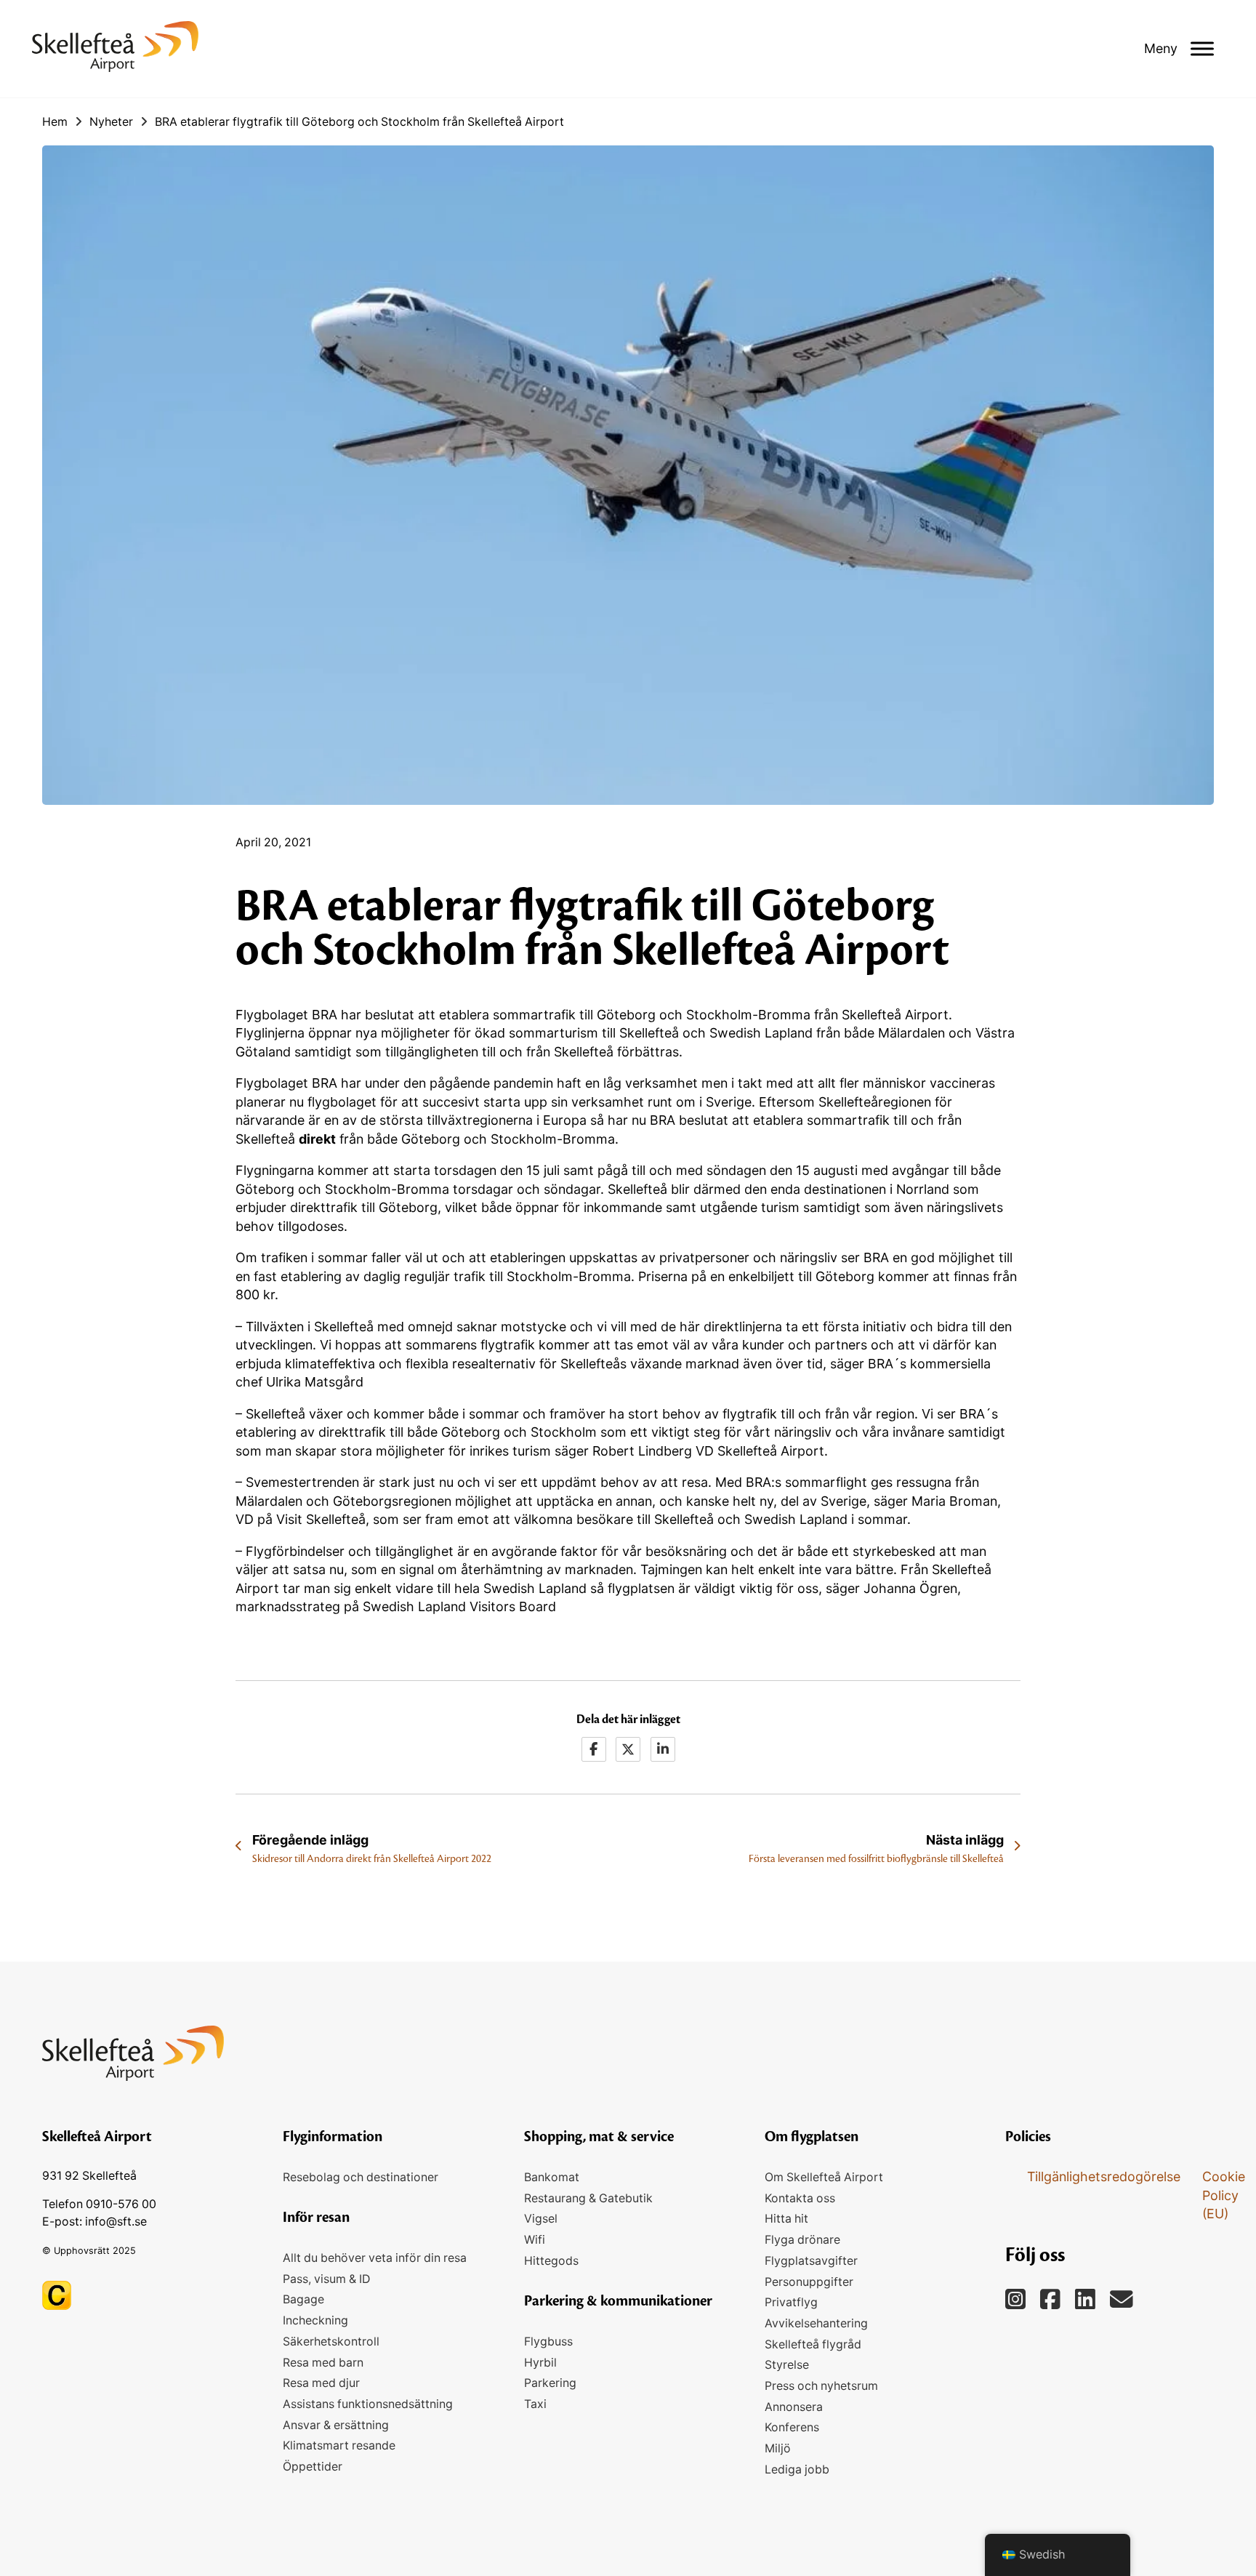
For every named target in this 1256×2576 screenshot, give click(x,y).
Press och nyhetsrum (821, 2386)
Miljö (778, 2448)
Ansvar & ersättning (336, 2425)
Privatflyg (791, 2302)
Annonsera (794, 2407)
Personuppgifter (809, 2282)
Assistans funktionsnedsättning (368, 2404)
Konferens (792, 2427)
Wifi (535, 2240)
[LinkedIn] (663, 1749)
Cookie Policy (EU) (1224, 2195)
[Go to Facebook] (1050, 2300)
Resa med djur (321, 2383)
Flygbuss (548, 2342)
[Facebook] (594, 1749)
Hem (55, 122)
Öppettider (313, 2467)
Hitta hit (786, 2219)
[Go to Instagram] (1085, 2300)
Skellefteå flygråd (813, 2344)
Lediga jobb (797, 2469)
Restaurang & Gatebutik (588, 2198)
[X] (628, 1749)
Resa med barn (323, 2363)
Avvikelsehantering (816, 2323)
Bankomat (552, 2177)
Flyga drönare (802, 2240)
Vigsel (541, 2219)
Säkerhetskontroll (331, 2342)
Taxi (535, 2404)
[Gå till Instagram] (1015, 2300)
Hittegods (551, 2261)
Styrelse (787, 2365)
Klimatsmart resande (339, 2445)
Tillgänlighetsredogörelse (1104, 2176)
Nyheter (111, 122)
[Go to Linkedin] (1122, 2300)
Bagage (303, 2299)
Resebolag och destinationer (361, 2177)
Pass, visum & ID (326, 2279)
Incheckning (315, 2320)
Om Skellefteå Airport (824, 2177)
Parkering (550, 2383)
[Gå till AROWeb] (57, 2294)
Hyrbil (540, 2363)
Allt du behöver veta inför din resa (375, 2258)
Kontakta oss (800, 2198)
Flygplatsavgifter (811, 2261)
